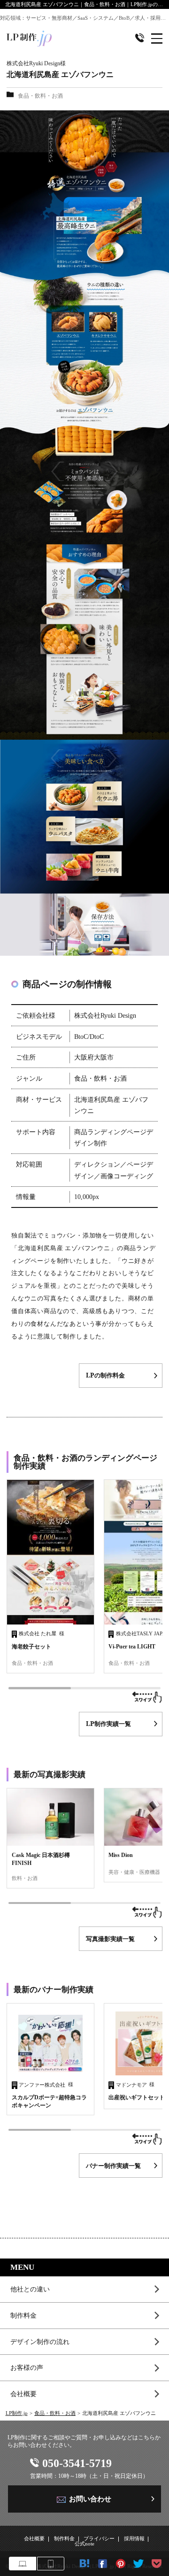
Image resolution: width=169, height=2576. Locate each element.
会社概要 (23, 2394)
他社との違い (30, 2289)
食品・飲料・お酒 (55, 2413)
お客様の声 (27, 2367)
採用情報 (134, 2539)
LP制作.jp (17, 2413)
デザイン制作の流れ (40, 2342)
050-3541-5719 (77, 2463)
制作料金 (23, 2315)
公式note (84, 2544)
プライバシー (99, 2539)
